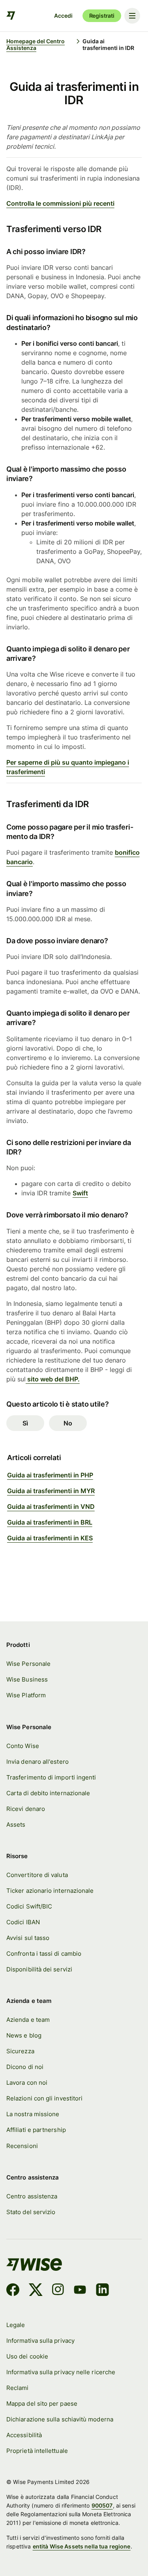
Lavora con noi (27, 2083)
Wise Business (27, 1679)
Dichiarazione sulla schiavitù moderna (60, 2419)
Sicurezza (20, 2051)
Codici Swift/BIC (29, 1906)
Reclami (18, 2388)
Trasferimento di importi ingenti (51, 1777)
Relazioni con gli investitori (44, 2098)
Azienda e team (28, 2020)
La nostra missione (33, 2114)
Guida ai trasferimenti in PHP (50, 1475)
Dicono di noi (25, 2067)
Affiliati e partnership (36, 2130)
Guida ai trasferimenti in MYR (51, 1491)
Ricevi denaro (26, 1809)
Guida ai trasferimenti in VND (51, 1507)
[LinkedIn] (102, 2291)
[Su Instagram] (58, 2291)
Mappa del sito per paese (42, 2404)
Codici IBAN (23, 1922)
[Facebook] (13, 2291)
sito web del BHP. (53, 1379)
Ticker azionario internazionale (50, 1891)
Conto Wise (23, 1746)
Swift (80, 1193)
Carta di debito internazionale (48, 1793)
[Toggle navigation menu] (132, 16)
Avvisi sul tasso (28, 1938)
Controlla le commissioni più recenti (60, 203)
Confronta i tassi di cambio (44, 1954)
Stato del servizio (31, 2212)
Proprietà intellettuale (37, 2451)
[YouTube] (80, 2291)
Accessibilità (24, 2435)
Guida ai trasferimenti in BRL (50, 1522)
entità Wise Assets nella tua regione (82, 2546)
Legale (16, 2325)
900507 (102, 2505)
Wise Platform (26, 1695)
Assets (16, 1825)
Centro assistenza (32, 2196)
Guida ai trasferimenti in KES (50, 1538)
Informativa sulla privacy (40, 2341)
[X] (36, 2291)
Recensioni (22, 2146)
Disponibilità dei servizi (39, 1969)
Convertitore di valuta (37, 1875)
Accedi (63, 16)
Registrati (102, 16)
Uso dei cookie (27, 2356)
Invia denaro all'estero (37, 1762)
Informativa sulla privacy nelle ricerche (61, 2372)
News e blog (24, 2035)
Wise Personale (28, 1664)
